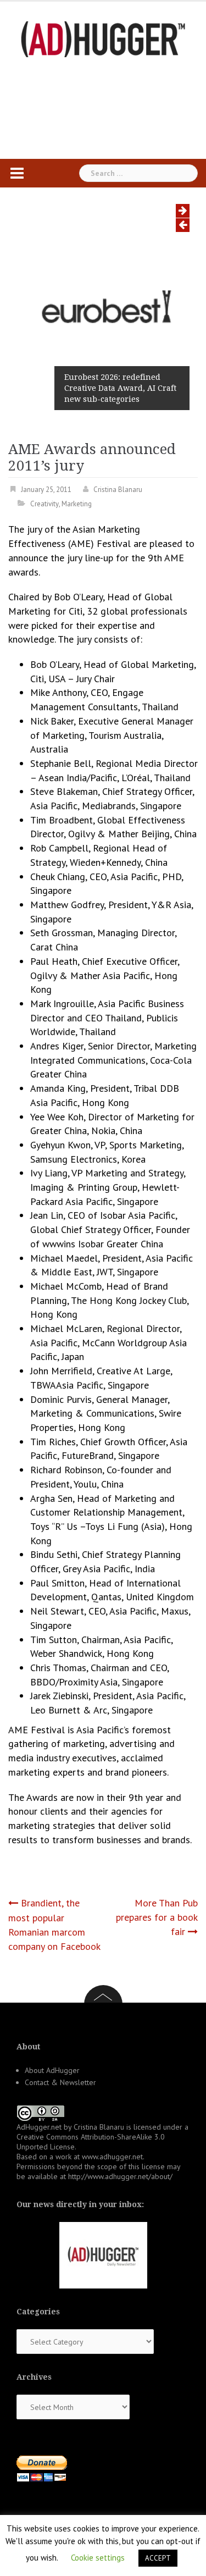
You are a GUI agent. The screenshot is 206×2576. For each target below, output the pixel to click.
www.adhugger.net (112, 2157)
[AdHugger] (103, 38)
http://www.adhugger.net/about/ (120, 2176)
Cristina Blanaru (118, 490)
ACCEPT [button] (158, 2558)
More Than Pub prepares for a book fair (157, 1917)
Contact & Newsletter (60, 2082)
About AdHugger (52, 2070)
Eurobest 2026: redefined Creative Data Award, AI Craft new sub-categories (120, 388)
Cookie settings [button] (98, 2558)
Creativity (44, 504)
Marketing (77, 504)
